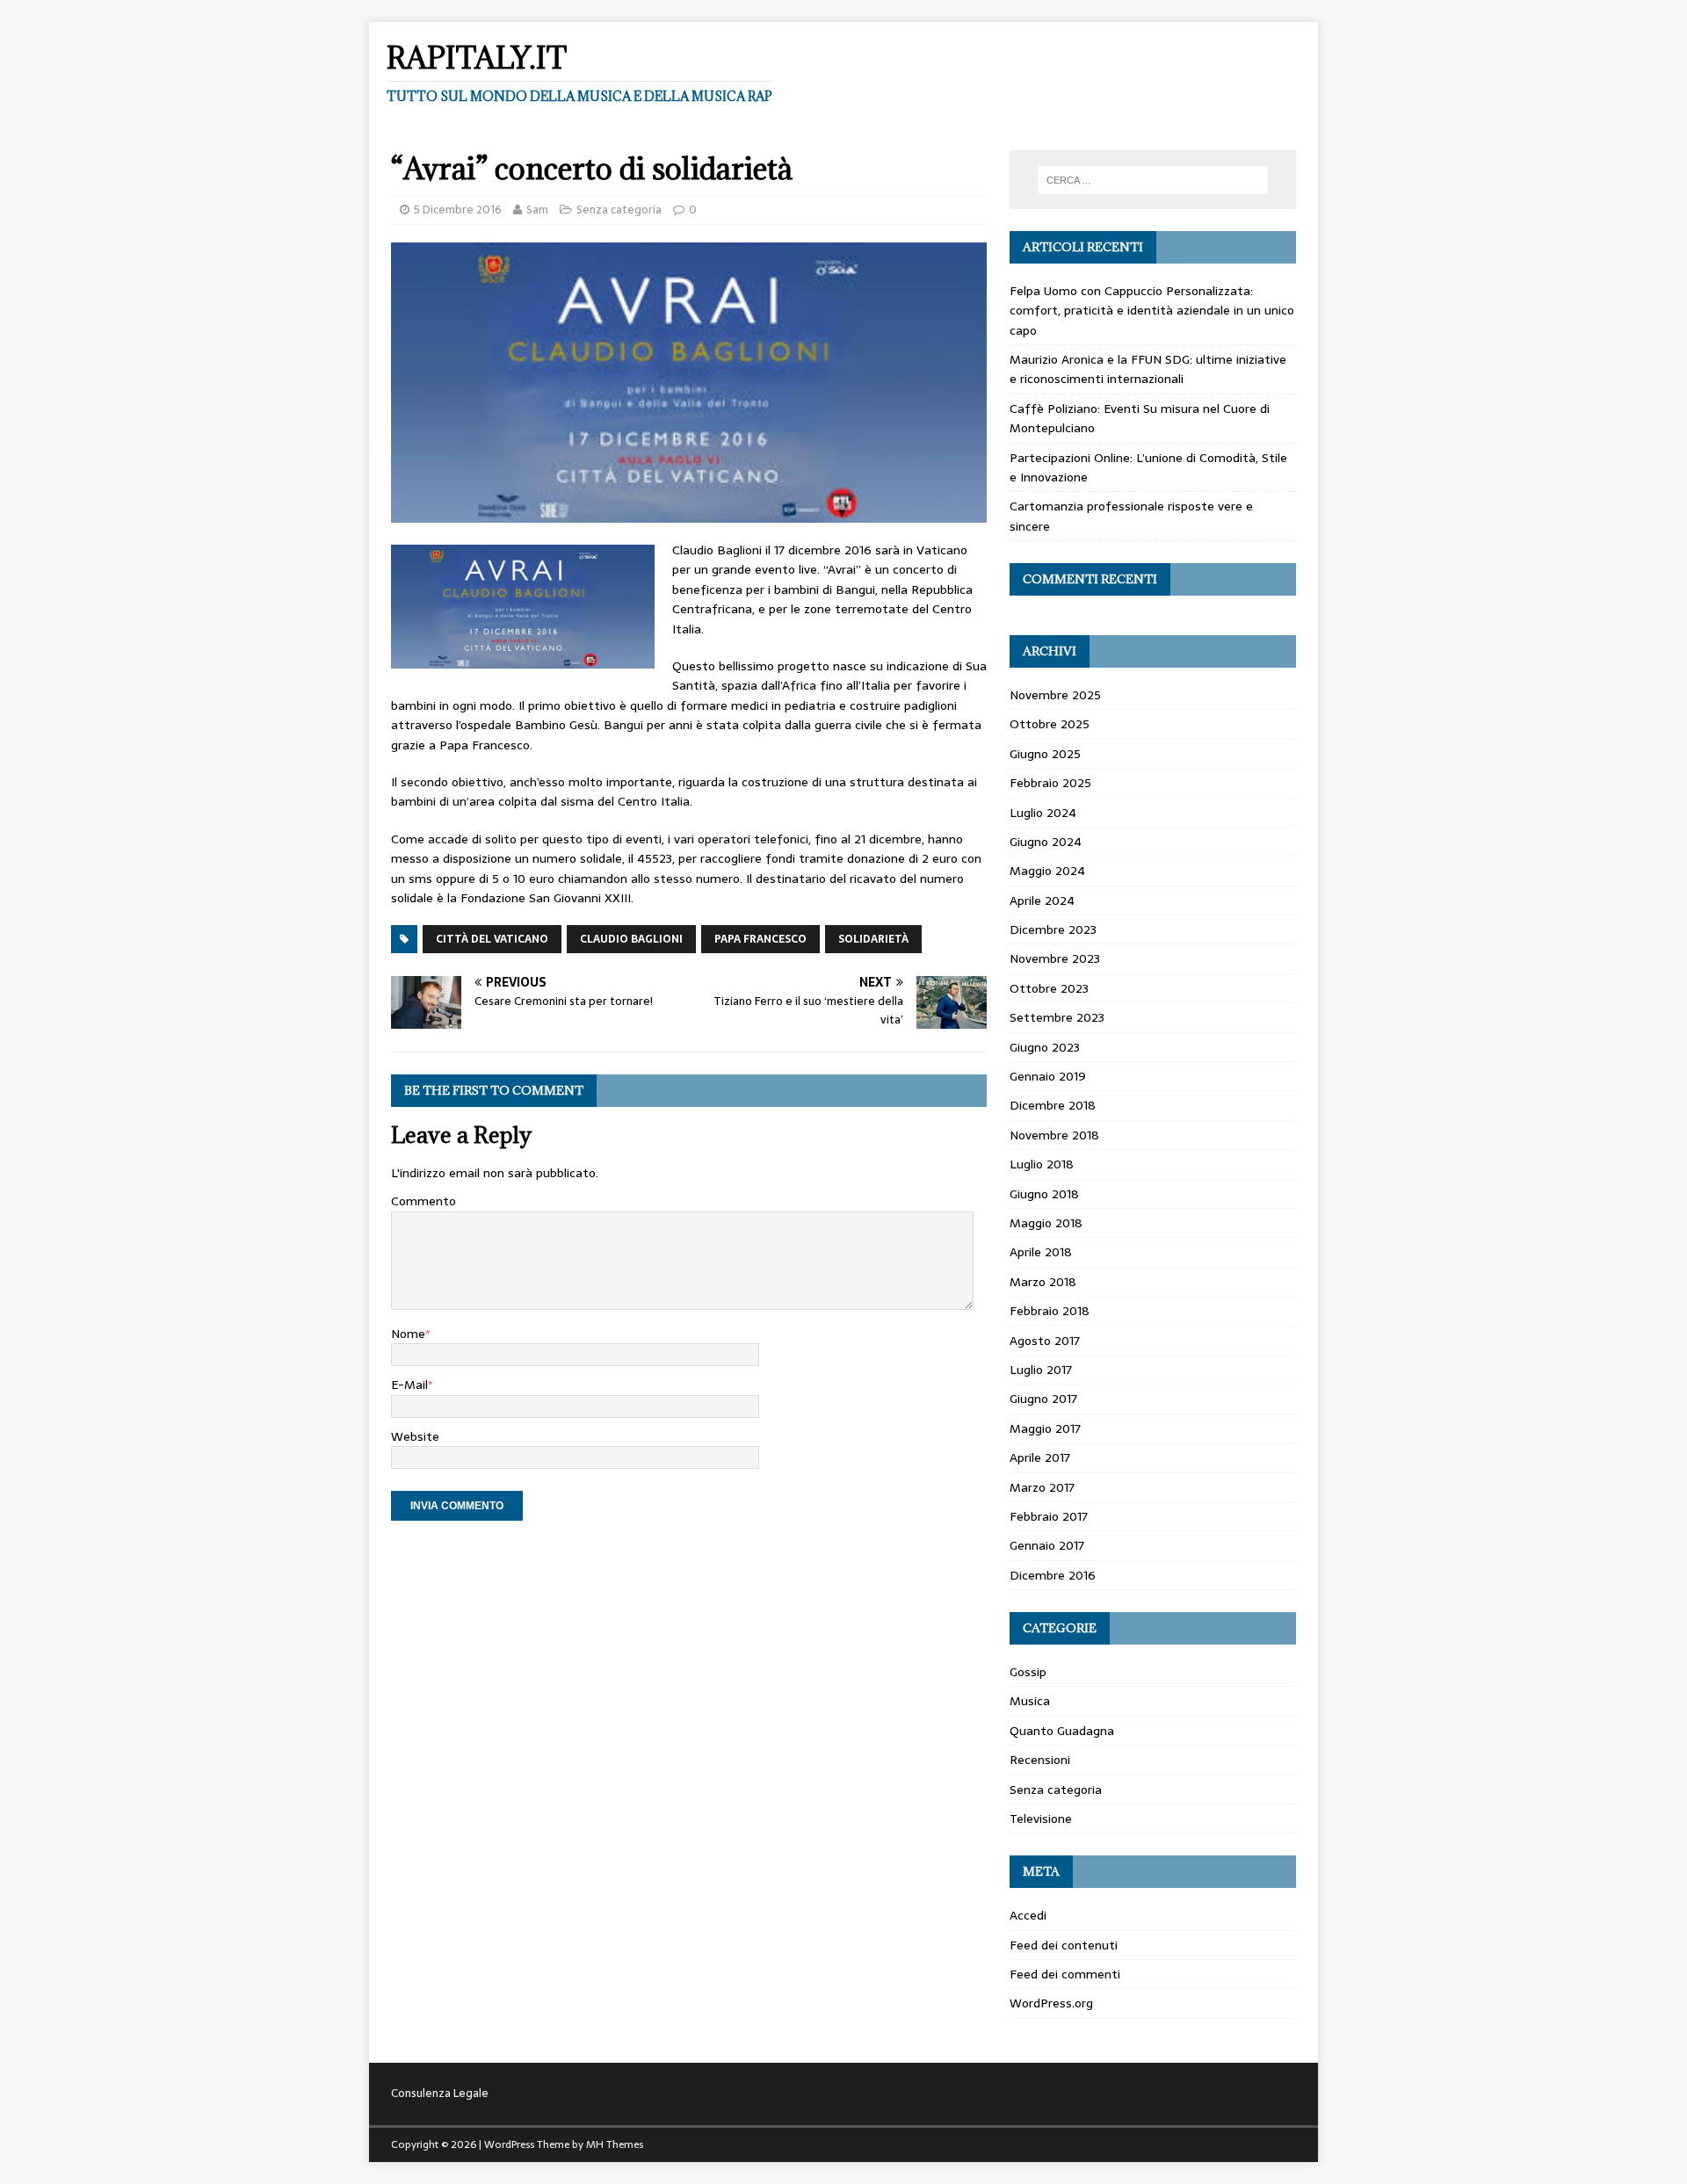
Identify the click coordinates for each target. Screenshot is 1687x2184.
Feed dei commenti (1065, 1974)
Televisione (1041, 1819)
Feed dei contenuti (1064, 1945)
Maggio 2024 (1047, 871)
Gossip (1028, 1672)
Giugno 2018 (1044, 1194)
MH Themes (615, 2144)
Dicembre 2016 (1053, 1575)
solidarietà (873, 939)
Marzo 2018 (1043, 1282)
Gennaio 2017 (1047, 1545)
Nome (408, 1334)
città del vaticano (492, 939)
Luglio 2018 (1042, 1164)
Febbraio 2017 (1049, 1516)
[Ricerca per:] (1153, 180)
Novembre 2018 (1054, 1135)
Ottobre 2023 (1049, 988)
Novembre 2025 (1055, 695)
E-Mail (409, 1385)
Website (415, 1436)
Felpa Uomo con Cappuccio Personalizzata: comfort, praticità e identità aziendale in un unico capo (1152, 311)
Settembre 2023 (1057, 1017)
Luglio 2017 (1041, 1370)
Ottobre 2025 (1050, 724)
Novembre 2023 (1055, 958)
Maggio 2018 (1046, 1223)
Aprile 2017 (1040, 1457)
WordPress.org (1051, 2003)
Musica (1030, 1701)
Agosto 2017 (1045, 1341)
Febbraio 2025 (1050, 783)
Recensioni (1040, 1760)
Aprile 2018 (1041, 1252)
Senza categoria (619, 210)
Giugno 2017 (1043, 1399)
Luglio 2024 (1043, 813)
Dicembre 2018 (1053, 1105)
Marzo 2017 (1042, 1487)
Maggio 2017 (1045, 1428)
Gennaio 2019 (1048, 1076)
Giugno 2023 (1045, 1047)
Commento (424, 1201)
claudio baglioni (631, 939)
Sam (537, 210)
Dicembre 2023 (1053, 929)
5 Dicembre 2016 (458, 210)
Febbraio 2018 (1050, 1311)
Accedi (1028, 1915)
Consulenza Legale (440, 2093)
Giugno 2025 (1045, 754)
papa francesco (760, 939)
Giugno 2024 (1046, 842)
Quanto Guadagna (1062, 1731)
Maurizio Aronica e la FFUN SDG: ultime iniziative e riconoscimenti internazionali (1148, 369)
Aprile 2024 (1042, 900)
